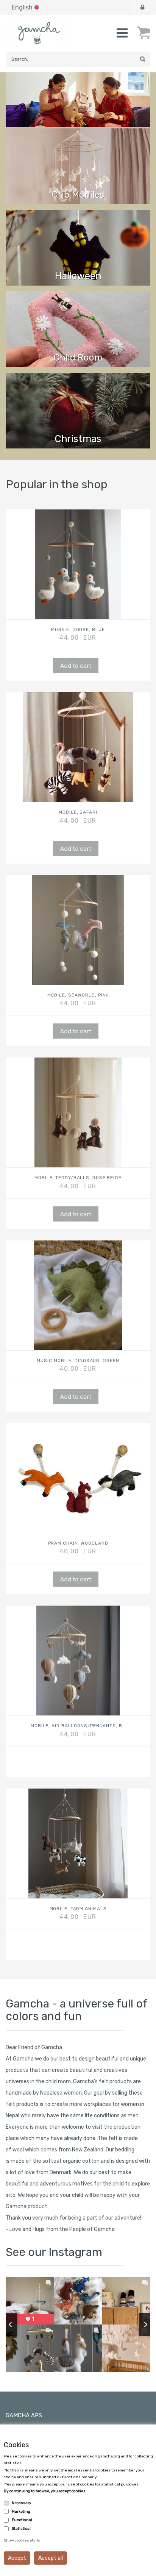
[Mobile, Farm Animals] (78, 1843)
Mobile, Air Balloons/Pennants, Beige (78, 1726)
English (22, 7)
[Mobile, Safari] (78, 747)
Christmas (78, 439)
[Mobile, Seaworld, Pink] (78, 930)
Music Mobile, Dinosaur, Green (78, 1361)
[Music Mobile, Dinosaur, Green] (78, 1295)
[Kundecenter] (142, 8)
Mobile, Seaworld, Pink (78, 995)
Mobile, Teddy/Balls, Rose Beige (78, 1178)
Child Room (78, 358)
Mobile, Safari (78, 812)
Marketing (21, 2512)
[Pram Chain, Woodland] (78, 1478)
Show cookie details (22, 2540)
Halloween (78, 276)
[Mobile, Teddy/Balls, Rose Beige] (78, 1112)
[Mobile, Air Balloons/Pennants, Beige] (78, 1661)
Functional (22, 2520)
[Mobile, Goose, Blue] (78, 564)
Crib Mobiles (78, 195)
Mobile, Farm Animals (78, 1909)
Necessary (22, 2503)
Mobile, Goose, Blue (78, 630)
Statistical (21, 2529)
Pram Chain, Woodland (78, 1543)
